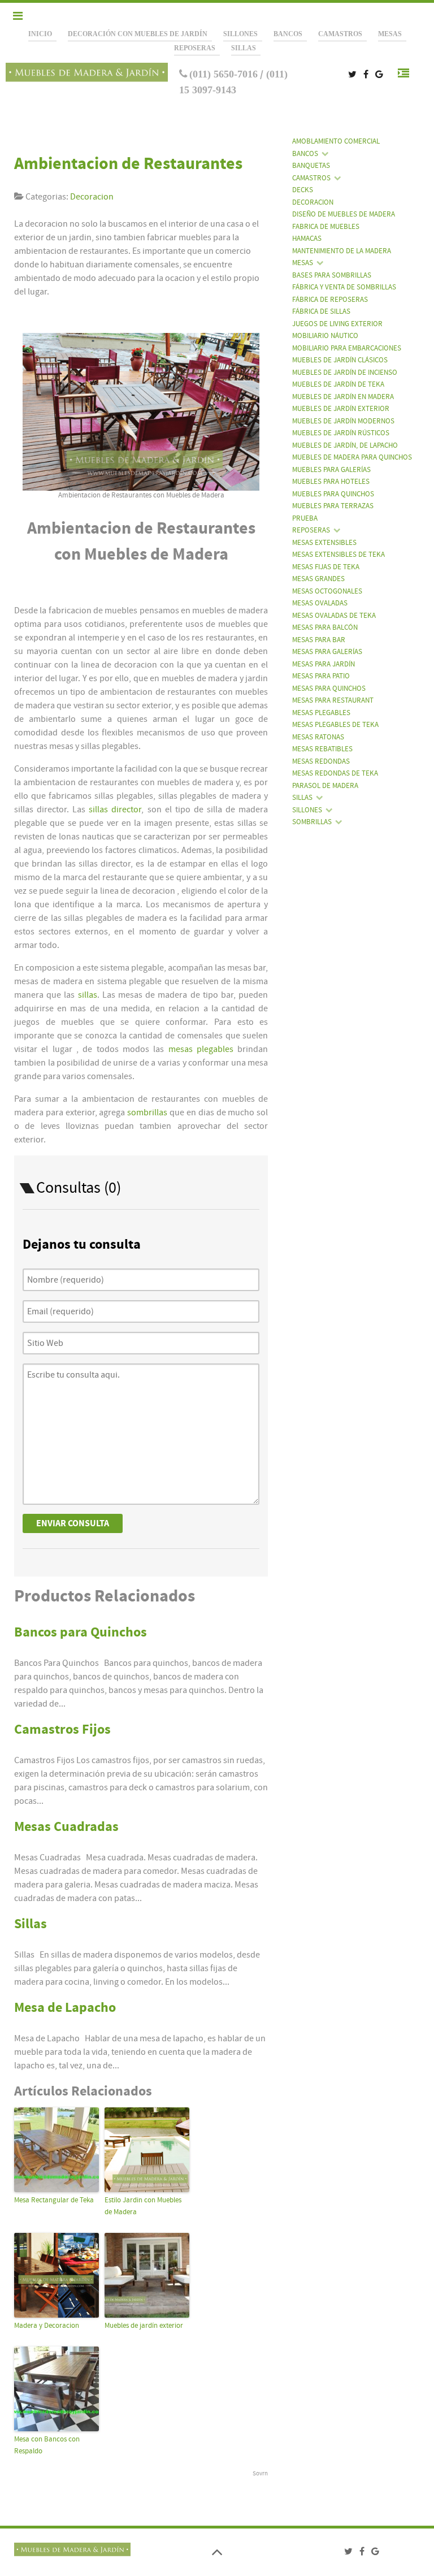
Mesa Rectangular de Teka (54, 2200)
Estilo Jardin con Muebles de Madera (143, 2206)
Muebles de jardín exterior (144, 2326)
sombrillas (148, 1112)
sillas (88, 995)
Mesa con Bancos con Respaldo (47, 2445)
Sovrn (260, 2473)
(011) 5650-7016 (223, 74)
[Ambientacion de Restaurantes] (141, 412)
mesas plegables (201, 1049)
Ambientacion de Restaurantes (128, 164)
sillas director (115, 809)
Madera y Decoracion (47, 2326)
